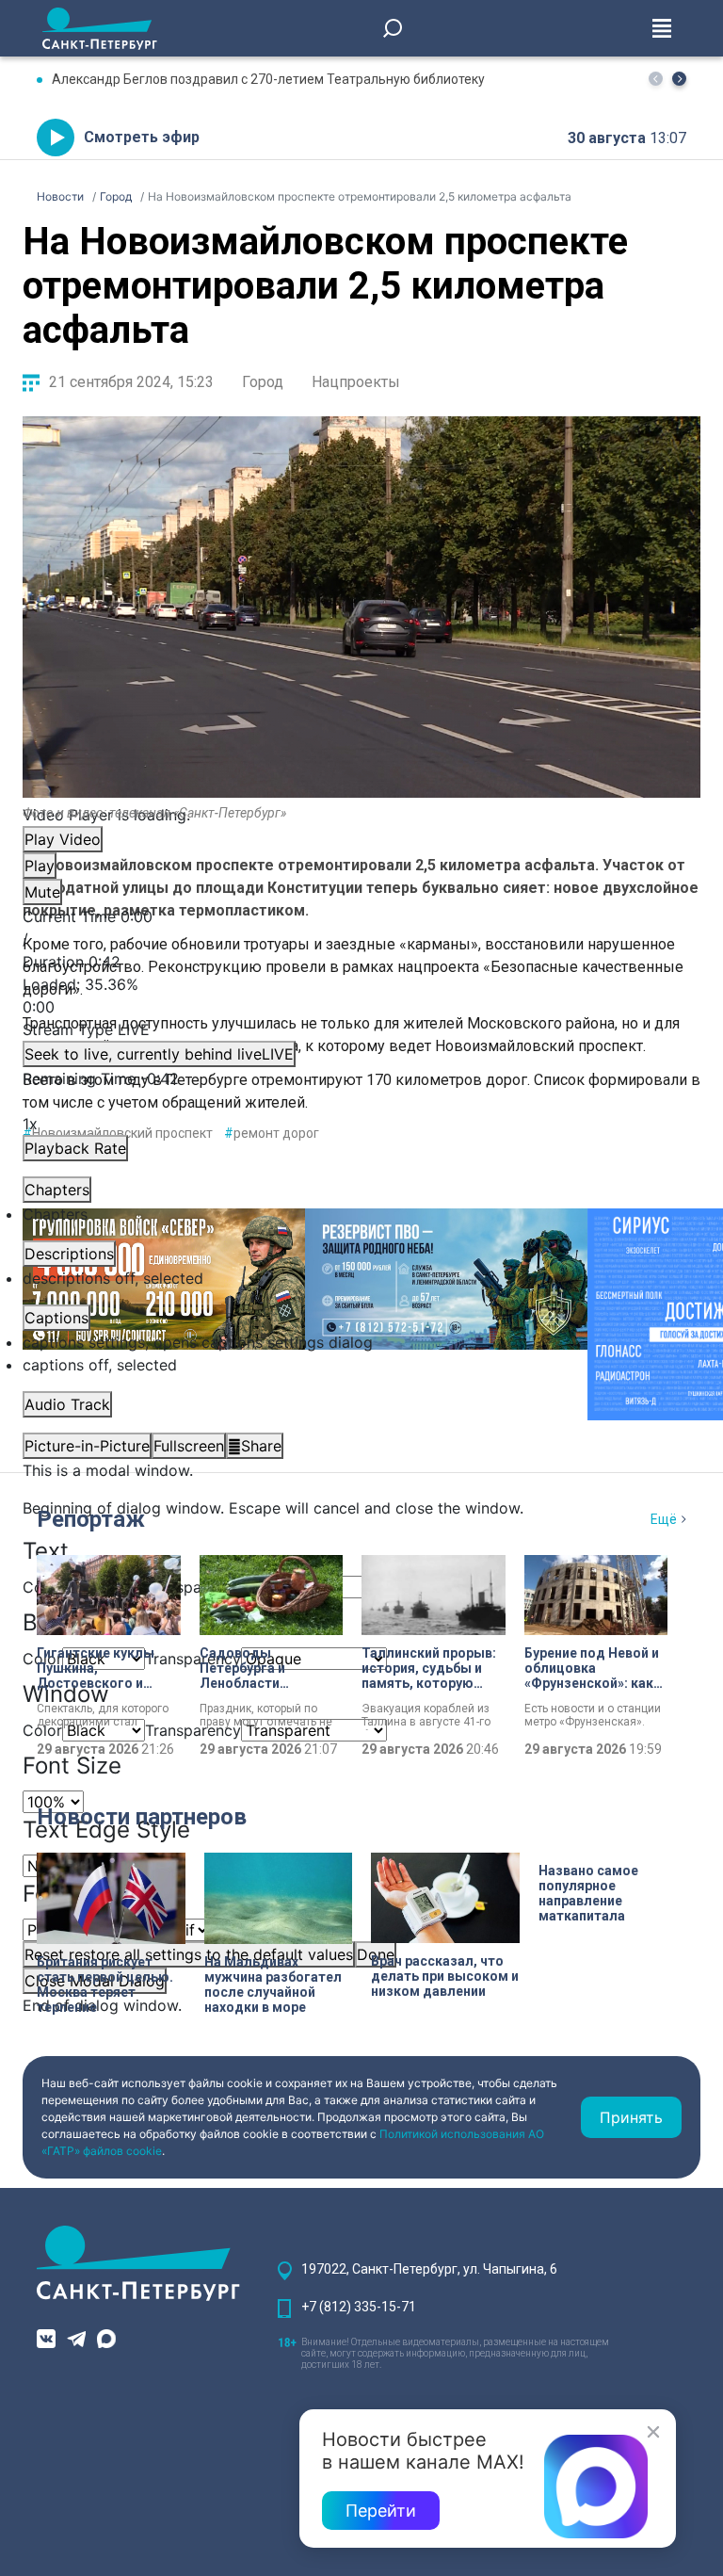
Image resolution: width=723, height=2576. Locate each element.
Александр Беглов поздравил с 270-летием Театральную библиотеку (268, 79)
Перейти (381, 2511)
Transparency (193, 1587)
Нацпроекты (356, 382)
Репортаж (91, 1519)
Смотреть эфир (142, 137)
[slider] (361, 996)
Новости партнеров (142, 1817)
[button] (679, 79)
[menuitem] (361, 1342)
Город (263, 382)
